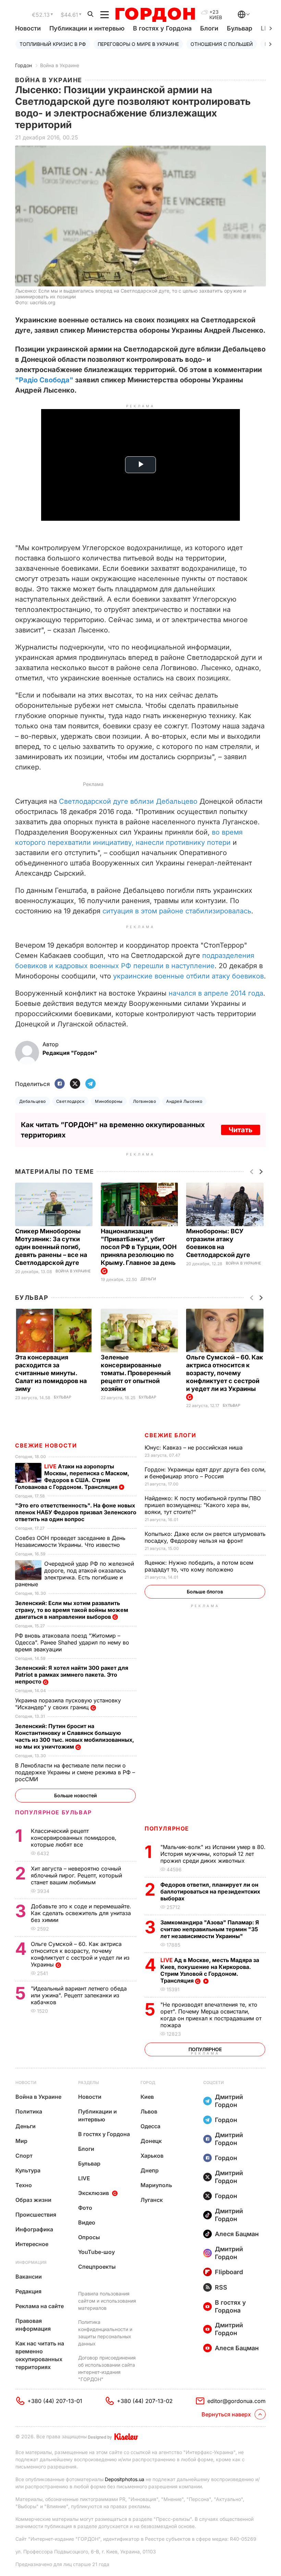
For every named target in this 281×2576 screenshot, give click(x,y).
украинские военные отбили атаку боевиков (188, 976)
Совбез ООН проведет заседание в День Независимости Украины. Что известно (70, 1541)
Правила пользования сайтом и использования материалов (107, 2301)
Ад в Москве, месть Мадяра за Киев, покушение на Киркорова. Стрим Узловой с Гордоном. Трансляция (210, 1970)
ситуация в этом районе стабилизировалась (177, 911)
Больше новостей (76, 1795)
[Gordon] (155, 15)
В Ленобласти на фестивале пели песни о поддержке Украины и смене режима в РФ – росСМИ (75, 1772)
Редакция (28, 2291)
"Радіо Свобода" (44, 380)
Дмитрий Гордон (229, 2101)
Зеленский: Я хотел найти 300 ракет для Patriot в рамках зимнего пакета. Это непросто (72, 1675)
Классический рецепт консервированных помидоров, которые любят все (74, 1838)
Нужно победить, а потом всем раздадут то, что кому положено (199, 1566)
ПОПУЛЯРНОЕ (167, 1828)
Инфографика (34, 2229)
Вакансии (29, 2277)
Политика (29, 2111)
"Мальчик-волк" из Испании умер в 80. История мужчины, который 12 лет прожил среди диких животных (213, 1854)
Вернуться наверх (226, 2414)
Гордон (23, 65)
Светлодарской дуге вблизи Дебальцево (128, 801)
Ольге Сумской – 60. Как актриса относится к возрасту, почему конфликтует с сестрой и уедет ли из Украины (80, 1954)
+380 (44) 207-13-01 (55, 2401)
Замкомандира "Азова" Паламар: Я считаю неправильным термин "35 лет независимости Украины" (210, 1929)
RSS (221, 2287)
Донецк (151, 2141)
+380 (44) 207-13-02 (145, 2401)
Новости (28, 28)
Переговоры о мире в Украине (138, 44)
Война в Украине (60, 65)
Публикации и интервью (87, 28)
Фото (85, 2208)
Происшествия (36, 2215)
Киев (147, 2097)
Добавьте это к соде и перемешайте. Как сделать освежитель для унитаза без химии (81, 1913)
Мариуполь (156, 2185)
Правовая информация (33, 2325)
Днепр (150, 2170)
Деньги (148, 1279)
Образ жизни (33, 2200)
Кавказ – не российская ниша (194, 1447)
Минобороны (109, 1101)
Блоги (209, 28)
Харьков (152, 2156)
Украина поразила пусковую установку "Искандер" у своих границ (68, 1704)
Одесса (150, 2126)
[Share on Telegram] (90, 1084)
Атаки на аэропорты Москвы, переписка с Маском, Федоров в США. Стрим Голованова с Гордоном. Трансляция (72, 1477)
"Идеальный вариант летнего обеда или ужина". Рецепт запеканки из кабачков (79, 1995)
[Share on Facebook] (60, 1084)
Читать (241, 1130)
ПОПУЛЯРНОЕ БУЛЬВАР (53, 1812)
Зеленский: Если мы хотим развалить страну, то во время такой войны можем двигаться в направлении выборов (72, 1610)
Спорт (24, 2156)
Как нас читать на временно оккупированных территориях (40, 2355)
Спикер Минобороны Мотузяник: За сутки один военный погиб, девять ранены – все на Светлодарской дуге (51, 1247)
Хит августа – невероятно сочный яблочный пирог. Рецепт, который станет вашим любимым (76, 1875)
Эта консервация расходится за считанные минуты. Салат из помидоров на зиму (51, 1373)
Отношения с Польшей (222, 44)
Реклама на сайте (40, 2306)
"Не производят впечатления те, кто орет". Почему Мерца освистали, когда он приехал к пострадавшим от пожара (211, 2015)
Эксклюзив (94, 2193)
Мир (21, 2141)
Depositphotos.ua (125, 2479)
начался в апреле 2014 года (216, 993)
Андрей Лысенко (184, 1101)
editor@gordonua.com (236, 2401)
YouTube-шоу (96, 2252)
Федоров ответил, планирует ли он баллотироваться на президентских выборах (210, 1891)
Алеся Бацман (237, 2234)
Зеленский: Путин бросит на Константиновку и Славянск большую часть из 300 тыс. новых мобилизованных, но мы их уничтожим (75, 1736)
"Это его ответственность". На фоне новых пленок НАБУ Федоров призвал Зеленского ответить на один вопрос (76, 1512)
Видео (87, 2222)
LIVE (84, 2178)
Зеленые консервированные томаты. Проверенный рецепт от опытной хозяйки (136, 1373)
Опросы (89, 2237)
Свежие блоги (170, 1435)
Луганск (152, 2200)
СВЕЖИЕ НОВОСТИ (46, 1445)
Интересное (32, 2244)
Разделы (89, 2082)
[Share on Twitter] (75, 1084)
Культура (28, 2170)
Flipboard (229, 2272)
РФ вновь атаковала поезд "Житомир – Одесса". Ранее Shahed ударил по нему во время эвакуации (72, 1642)
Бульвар (240, 28)
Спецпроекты (97, 2267)
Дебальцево (33, 1101)
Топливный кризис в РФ (53, 44)
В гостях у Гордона (162, 28)
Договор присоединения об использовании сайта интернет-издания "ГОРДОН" (107, 2368)
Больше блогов (205, 1592)
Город (148, 2082)
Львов (149, 2111)
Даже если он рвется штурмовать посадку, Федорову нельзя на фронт (205, 1537)
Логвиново (144, 1101)
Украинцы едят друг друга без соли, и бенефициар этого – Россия (205, 1473)
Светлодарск (70, 1101)
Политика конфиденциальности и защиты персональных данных (105, 2333)
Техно (24, 2185)
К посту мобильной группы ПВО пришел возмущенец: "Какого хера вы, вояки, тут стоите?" (203, 1505)
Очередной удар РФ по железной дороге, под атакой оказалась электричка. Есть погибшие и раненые (75, 1574)
